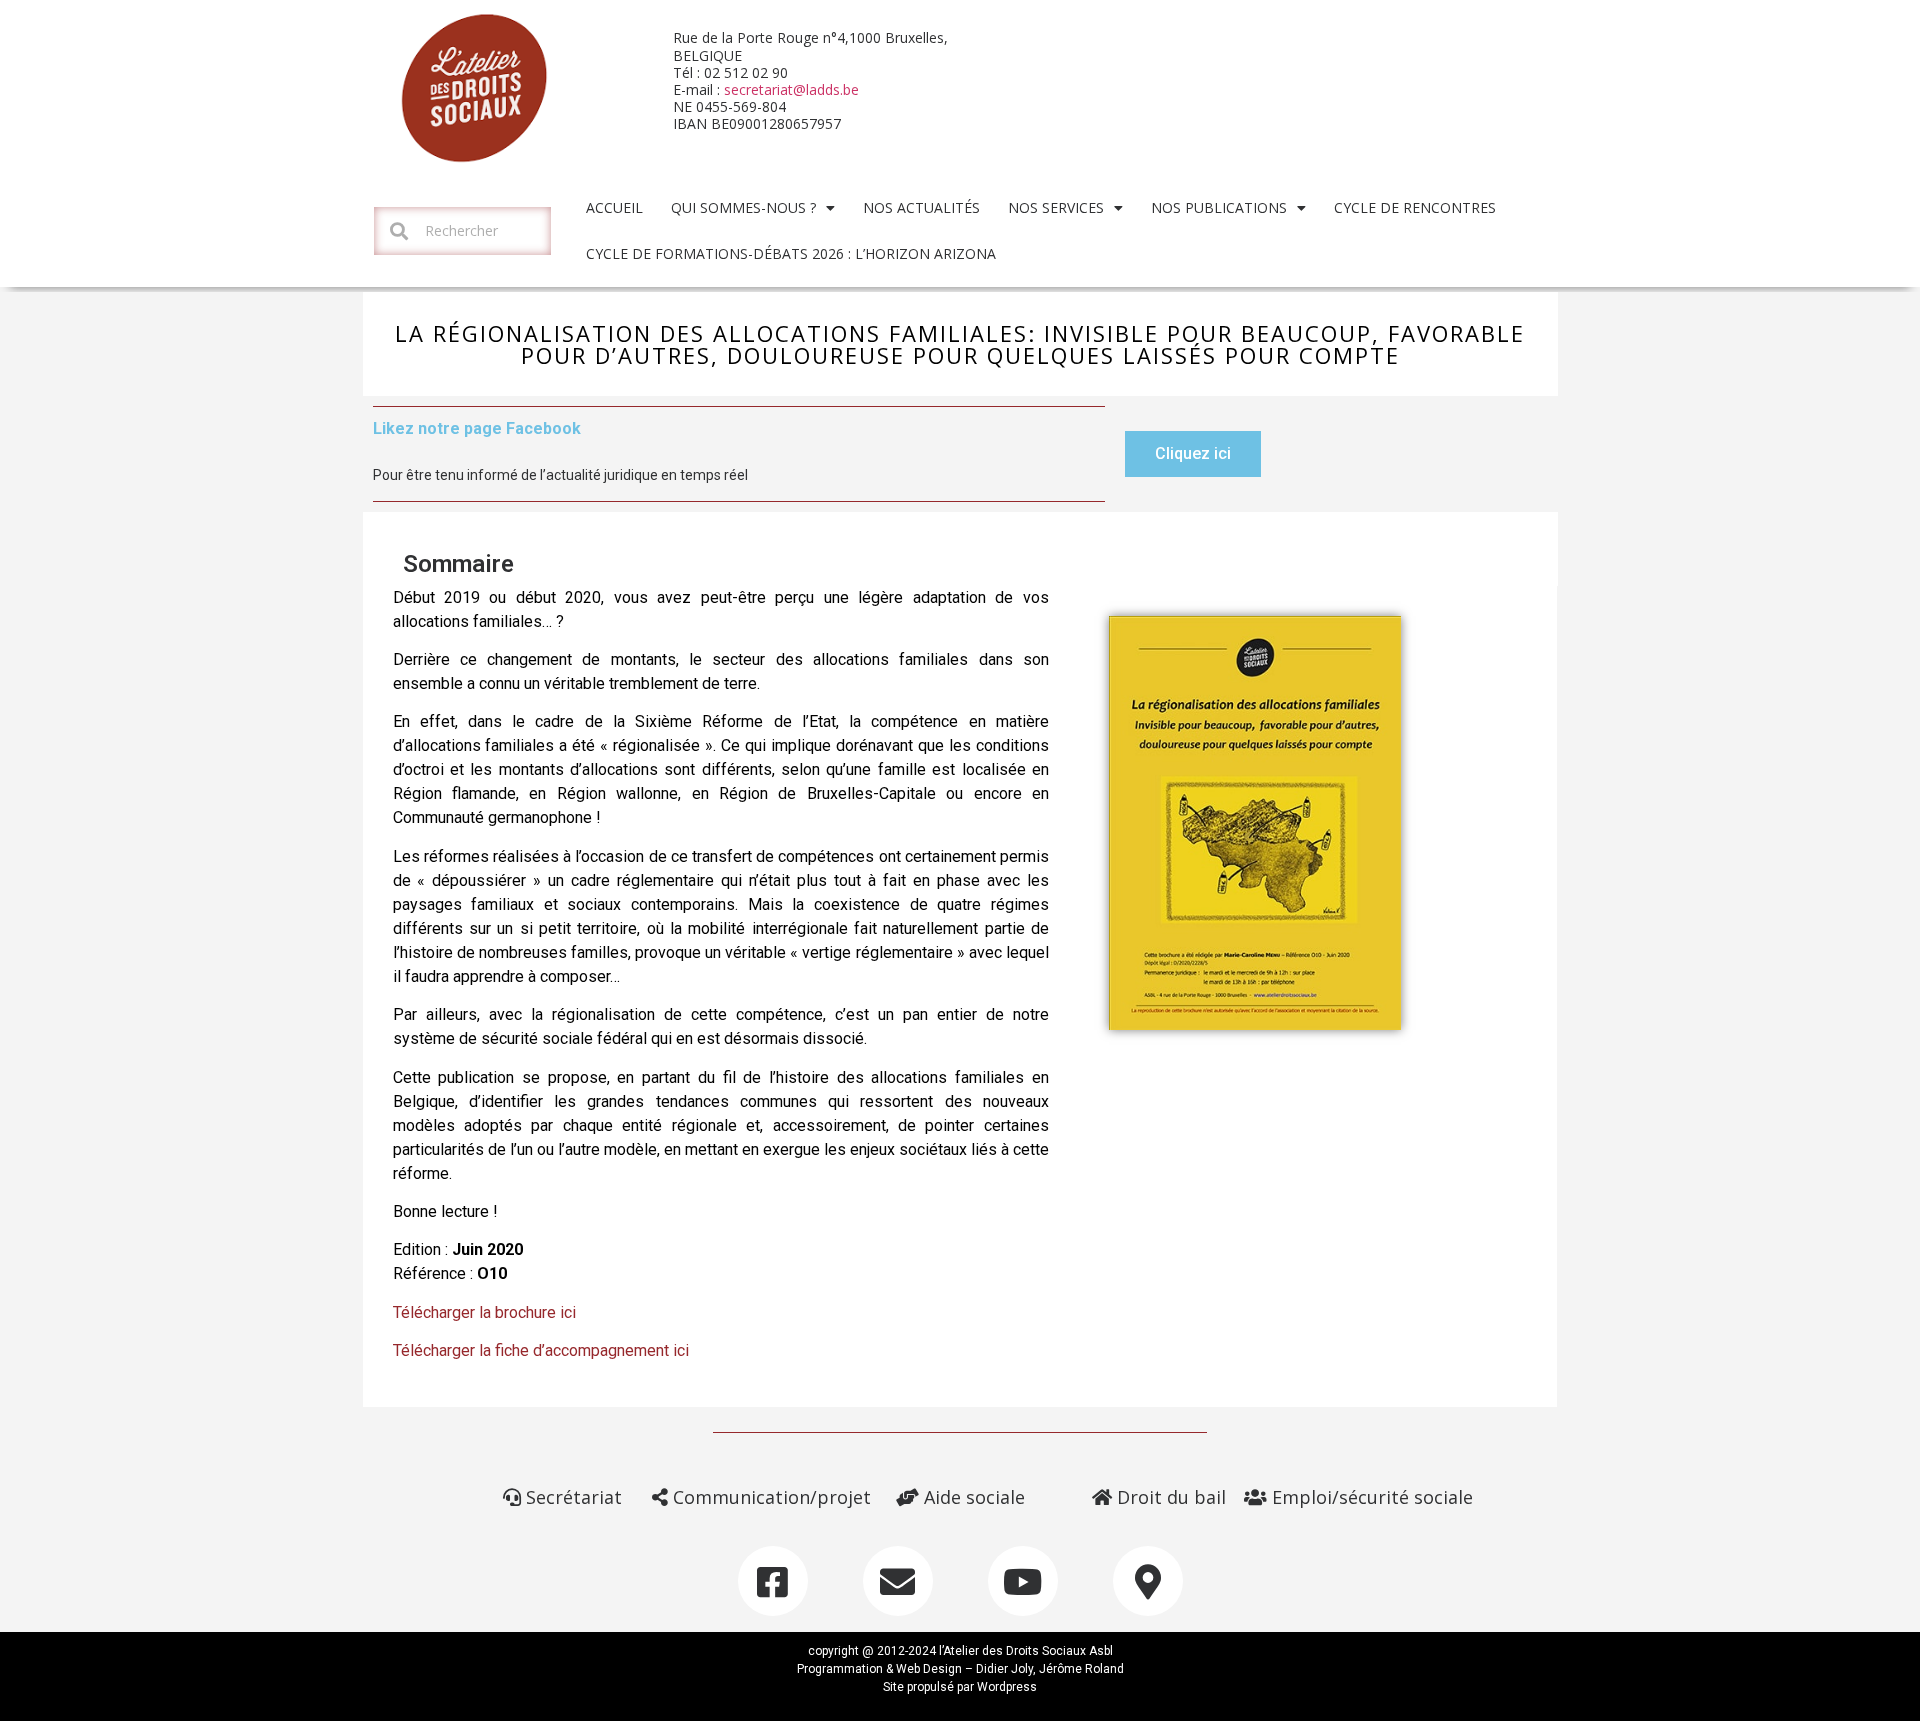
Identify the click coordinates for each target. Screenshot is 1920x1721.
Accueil (614, 207)
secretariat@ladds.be (791, 89)
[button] (1193, 454)
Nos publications (1219, 207)
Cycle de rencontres (1415, 207)
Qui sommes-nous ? (743, 207)
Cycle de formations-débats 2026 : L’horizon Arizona (791, 253)
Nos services (1056, 207)
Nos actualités (921, 207)
